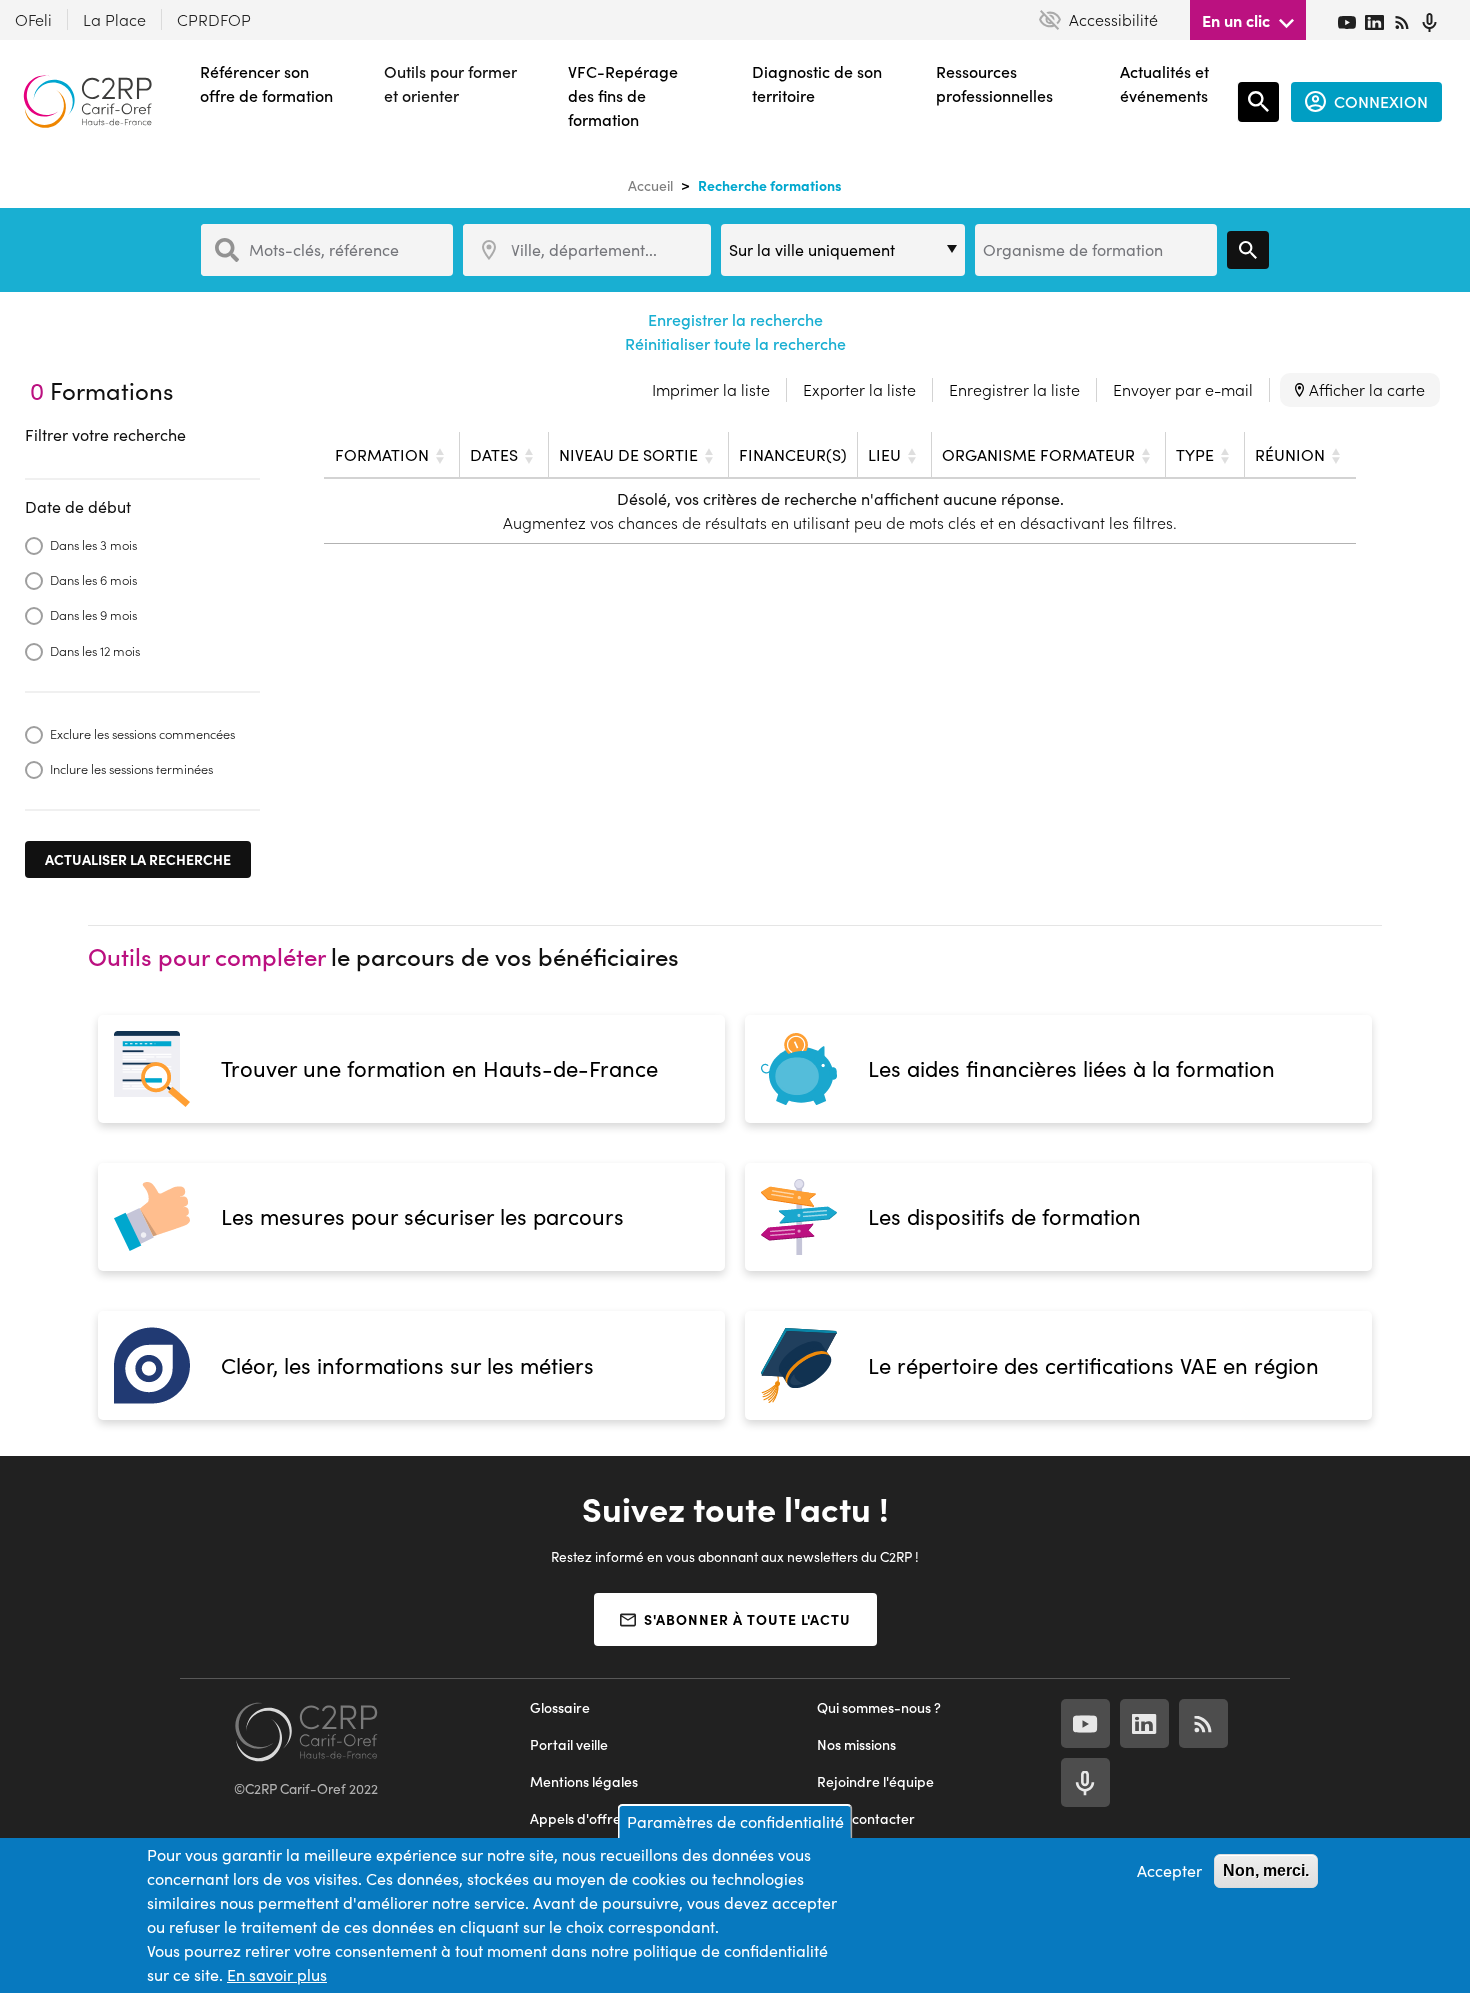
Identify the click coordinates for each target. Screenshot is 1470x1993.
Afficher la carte (1367, 389)
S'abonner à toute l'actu (747, 1619)
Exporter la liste (859, 389)
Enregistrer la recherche (735, 319)
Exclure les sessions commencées (142, 733)
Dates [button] (494, 454)
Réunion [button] (1290, 454)
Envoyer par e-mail (1183, 389)
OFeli (33, 19)
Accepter (1169, 1870)
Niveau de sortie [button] (628, 454)
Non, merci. (1266, 1870)
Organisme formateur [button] (1038, 454)
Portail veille (569, 1744)
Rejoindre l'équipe (875, 1781)
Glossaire (560, 1707)
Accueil (650, 185)
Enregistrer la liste (1014, 389)
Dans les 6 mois (93, 579)
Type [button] (1195, 454)
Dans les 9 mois (93, 614)
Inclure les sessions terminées (131, 768)
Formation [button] (382, 454)
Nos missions (856, 1744)
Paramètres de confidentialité (735, 1821)
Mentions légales (584, 1781)
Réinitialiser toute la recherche (735, 343)
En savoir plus (277, 1974)
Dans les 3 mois (93, 544)
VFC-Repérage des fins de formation (623, 95)
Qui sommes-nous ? (879, 1707)
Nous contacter (866, 1818)
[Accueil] (87, 101)
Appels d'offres (578, 1818)
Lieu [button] (884, 454)
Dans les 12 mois (95, 650)
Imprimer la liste (711, 389)
